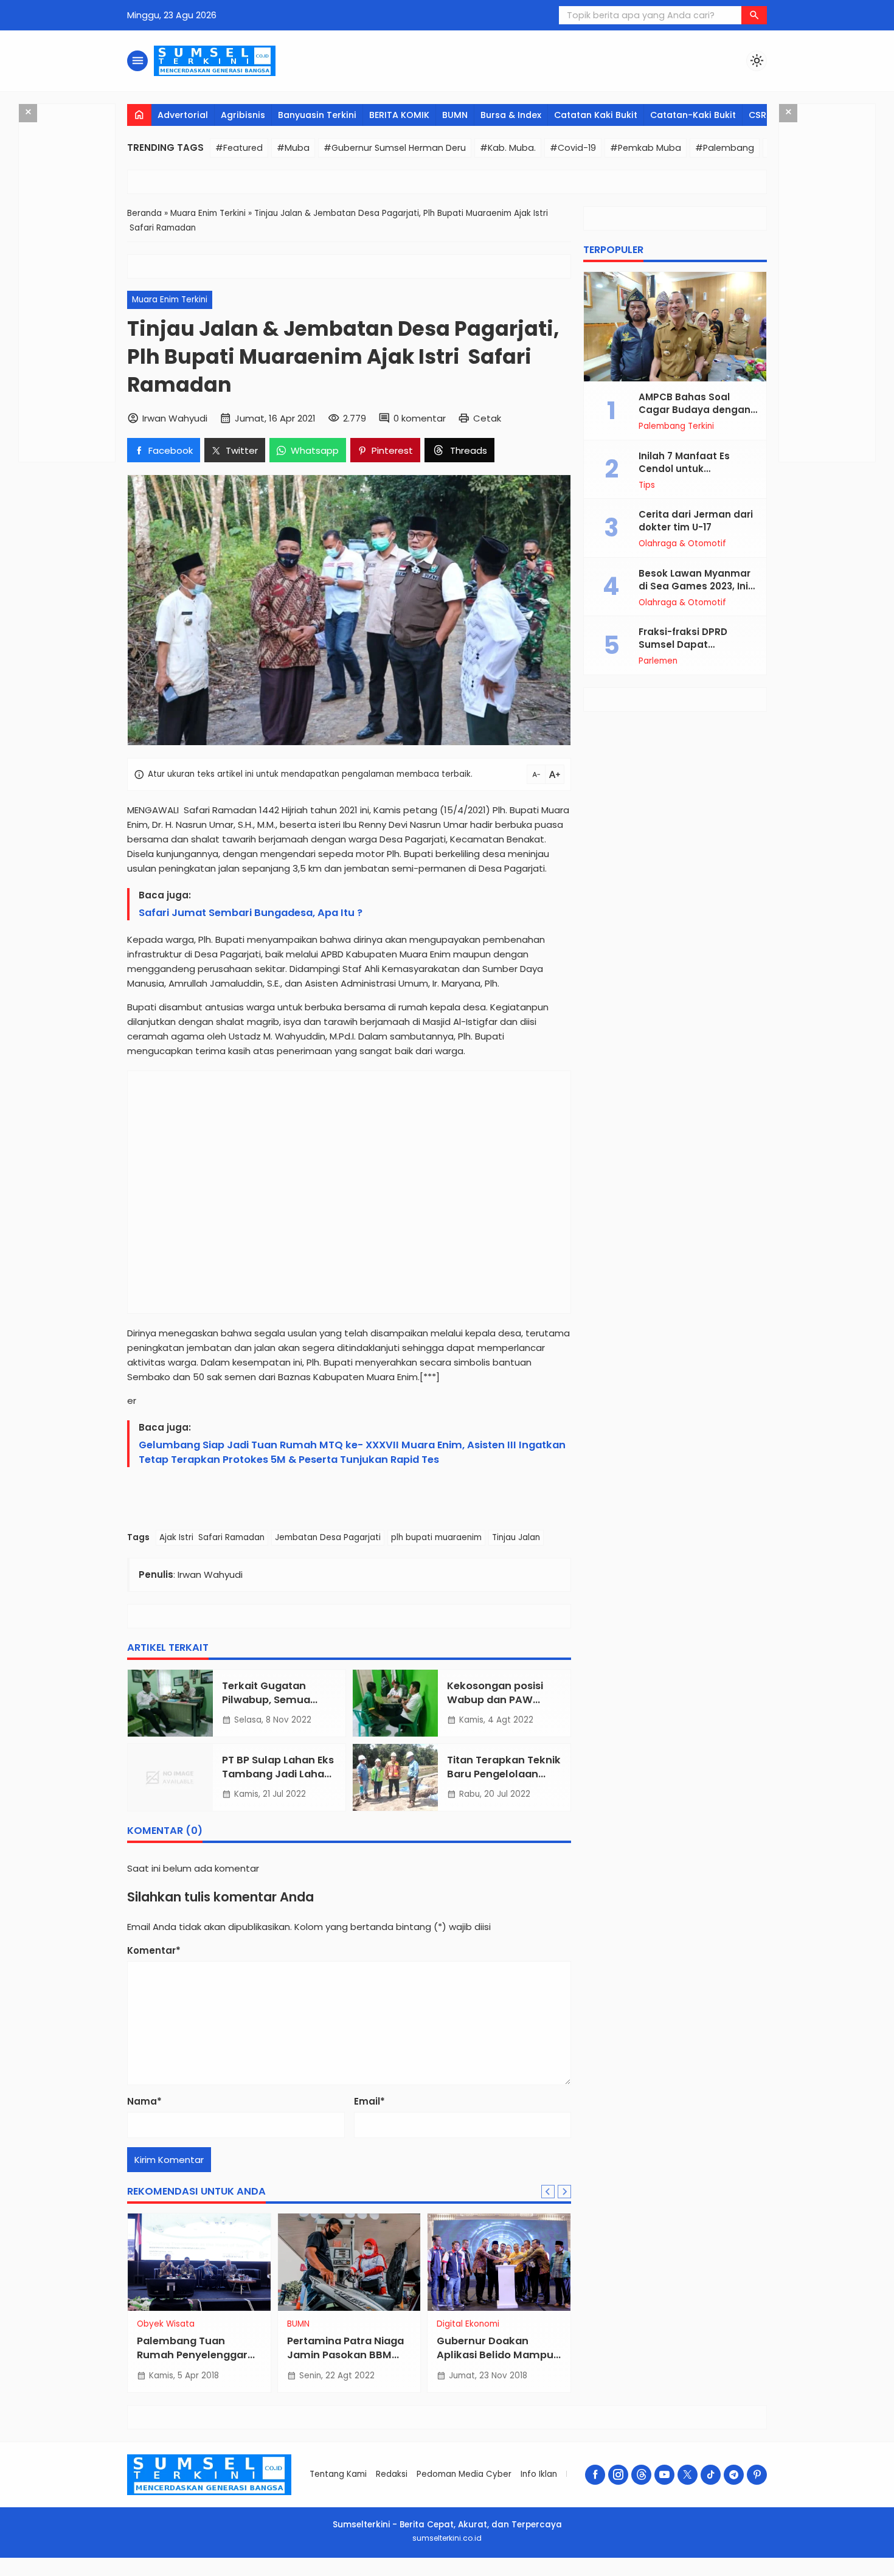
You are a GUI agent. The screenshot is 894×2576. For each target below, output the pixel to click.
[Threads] (641, 2475)
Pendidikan (459, 2324)
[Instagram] (618, 2475)
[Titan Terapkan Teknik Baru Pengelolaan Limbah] (395, 1777)
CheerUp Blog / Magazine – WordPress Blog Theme (404, 2574)
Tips (647, 485)
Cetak (487, 418)
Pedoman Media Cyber (464, 2474)
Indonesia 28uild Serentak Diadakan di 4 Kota (196, 2355)
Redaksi (392, 2474)
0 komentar (420, 418)
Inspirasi (153, 2324)
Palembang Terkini (676, 426)
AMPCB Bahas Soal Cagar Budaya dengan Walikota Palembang (695, 410)
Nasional (304, 2324)
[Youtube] (664, 2475)
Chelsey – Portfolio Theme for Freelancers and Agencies (506, 2574)
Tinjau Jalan (516, 1537)
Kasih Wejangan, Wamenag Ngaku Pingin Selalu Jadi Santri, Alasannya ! (349, 2362)
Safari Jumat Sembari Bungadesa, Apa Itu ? (251, 913)
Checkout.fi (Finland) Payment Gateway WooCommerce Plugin (367, 2574)
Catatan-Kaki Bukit (693, 115)
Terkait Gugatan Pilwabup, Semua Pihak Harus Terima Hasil (272, 1707)
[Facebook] (595, 2475)
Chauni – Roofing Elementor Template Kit (291, 2574)
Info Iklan (539, 2474)
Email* (369, 2101)
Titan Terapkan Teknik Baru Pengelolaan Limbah (504, 1774)
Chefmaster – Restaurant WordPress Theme (473, 2574)
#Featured (239, 148)
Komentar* (154, 1950)
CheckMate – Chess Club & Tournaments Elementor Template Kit (326, 2574)
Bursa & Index (511, 115)
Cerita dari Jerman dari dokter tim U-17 (696, 521)
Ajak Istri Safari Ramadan (212, 1537)
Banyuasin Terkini (317, 115)
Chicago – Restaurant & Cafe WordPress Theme (615, 2574)
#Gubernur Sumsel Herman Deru (395, 148)
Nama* (144, 2101)
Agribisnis (243, 115)
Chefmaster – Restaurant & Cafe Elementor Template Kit (440, 2574)
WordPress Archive (271, 2574)
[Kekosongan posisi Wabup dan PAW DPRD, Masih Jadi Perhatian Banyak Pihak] (395, 1703)
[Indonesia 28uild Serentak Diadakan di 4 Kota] (199, 2262)
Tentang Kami (338, 2474)
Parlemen (658, 661)
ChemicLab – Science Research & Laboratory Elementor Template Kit (545, 2574)
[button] (754, 15)
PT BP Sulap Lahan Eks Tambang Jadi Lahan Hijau (278, 1774)
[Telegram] (734, 2475)
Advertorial (183, 115)
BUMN (455, 115)
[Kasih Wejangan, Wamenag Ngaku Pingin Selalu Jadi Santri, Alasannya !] (349, 2262)
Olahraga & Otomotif (682, 544)
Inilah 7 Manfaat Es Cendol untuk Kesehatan (684, 469)
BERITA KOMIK (399, 115)
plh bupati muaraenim (436, 1537)
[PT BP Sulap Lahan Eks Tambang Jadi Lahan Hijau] (170, 1777)
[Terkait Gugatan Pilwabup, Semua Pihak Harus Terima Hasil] (170, 1703)
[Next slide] (564, 2192)
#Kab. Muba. (508, 148)
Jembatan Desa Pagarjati (328, 1537)
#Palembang (725, 148)
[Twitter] (688, 2475)
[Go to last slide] (548, 2192)
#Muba (293, 148)
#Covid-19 (573, 148)
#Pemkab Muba (646, 148)
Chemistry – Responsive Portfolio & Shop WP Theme (583, 2574)
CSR (757, 115)
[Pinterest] (757, 2475)
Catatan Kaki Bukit (596, 115)
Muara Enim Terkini (170, 300)
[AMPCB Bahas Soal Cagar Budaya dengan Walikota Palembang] (675, 327)
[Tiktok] (711, 2475)
